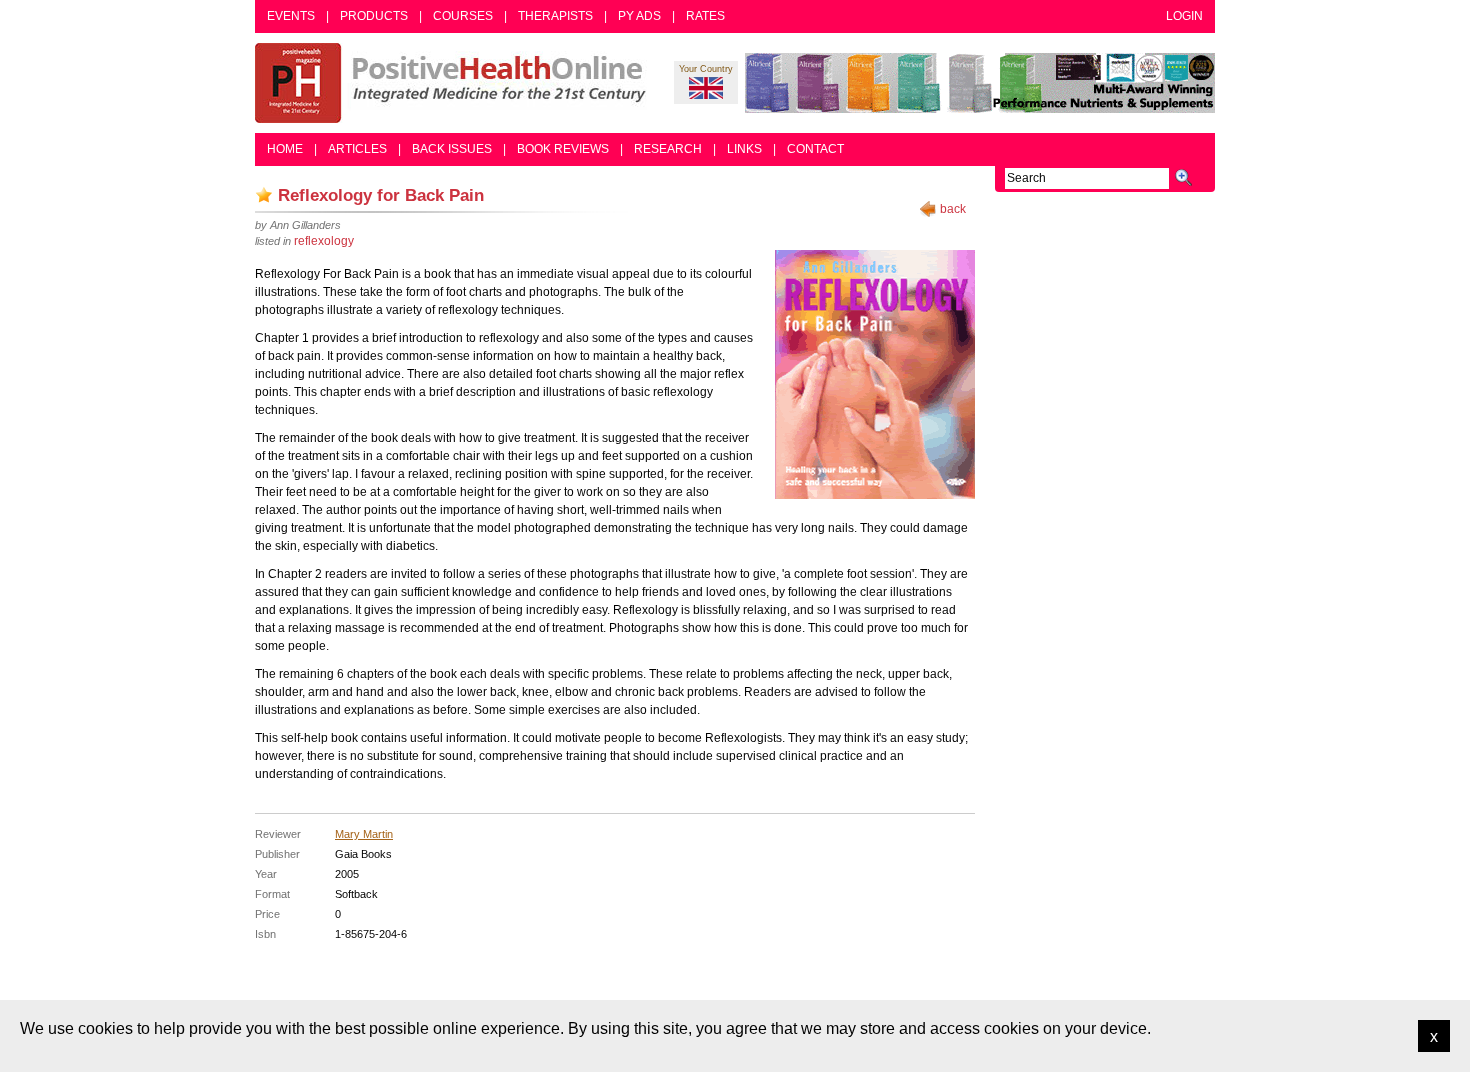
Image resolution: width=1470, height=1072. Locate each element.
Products (374, 16)
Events (291, 16)
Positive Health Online (455, 83)
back (953, 209)
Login (1184, 16)
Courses (463, 16)
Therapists (555, 16)
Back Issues (452, 149)
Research (668, 149)
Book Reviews (563, 149)
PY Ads (639, 16)
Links (744, 149)
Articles (357, 149)
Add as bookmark (264, 195)
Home (285, 149)
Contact (815, 149)
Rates (705, 16)
